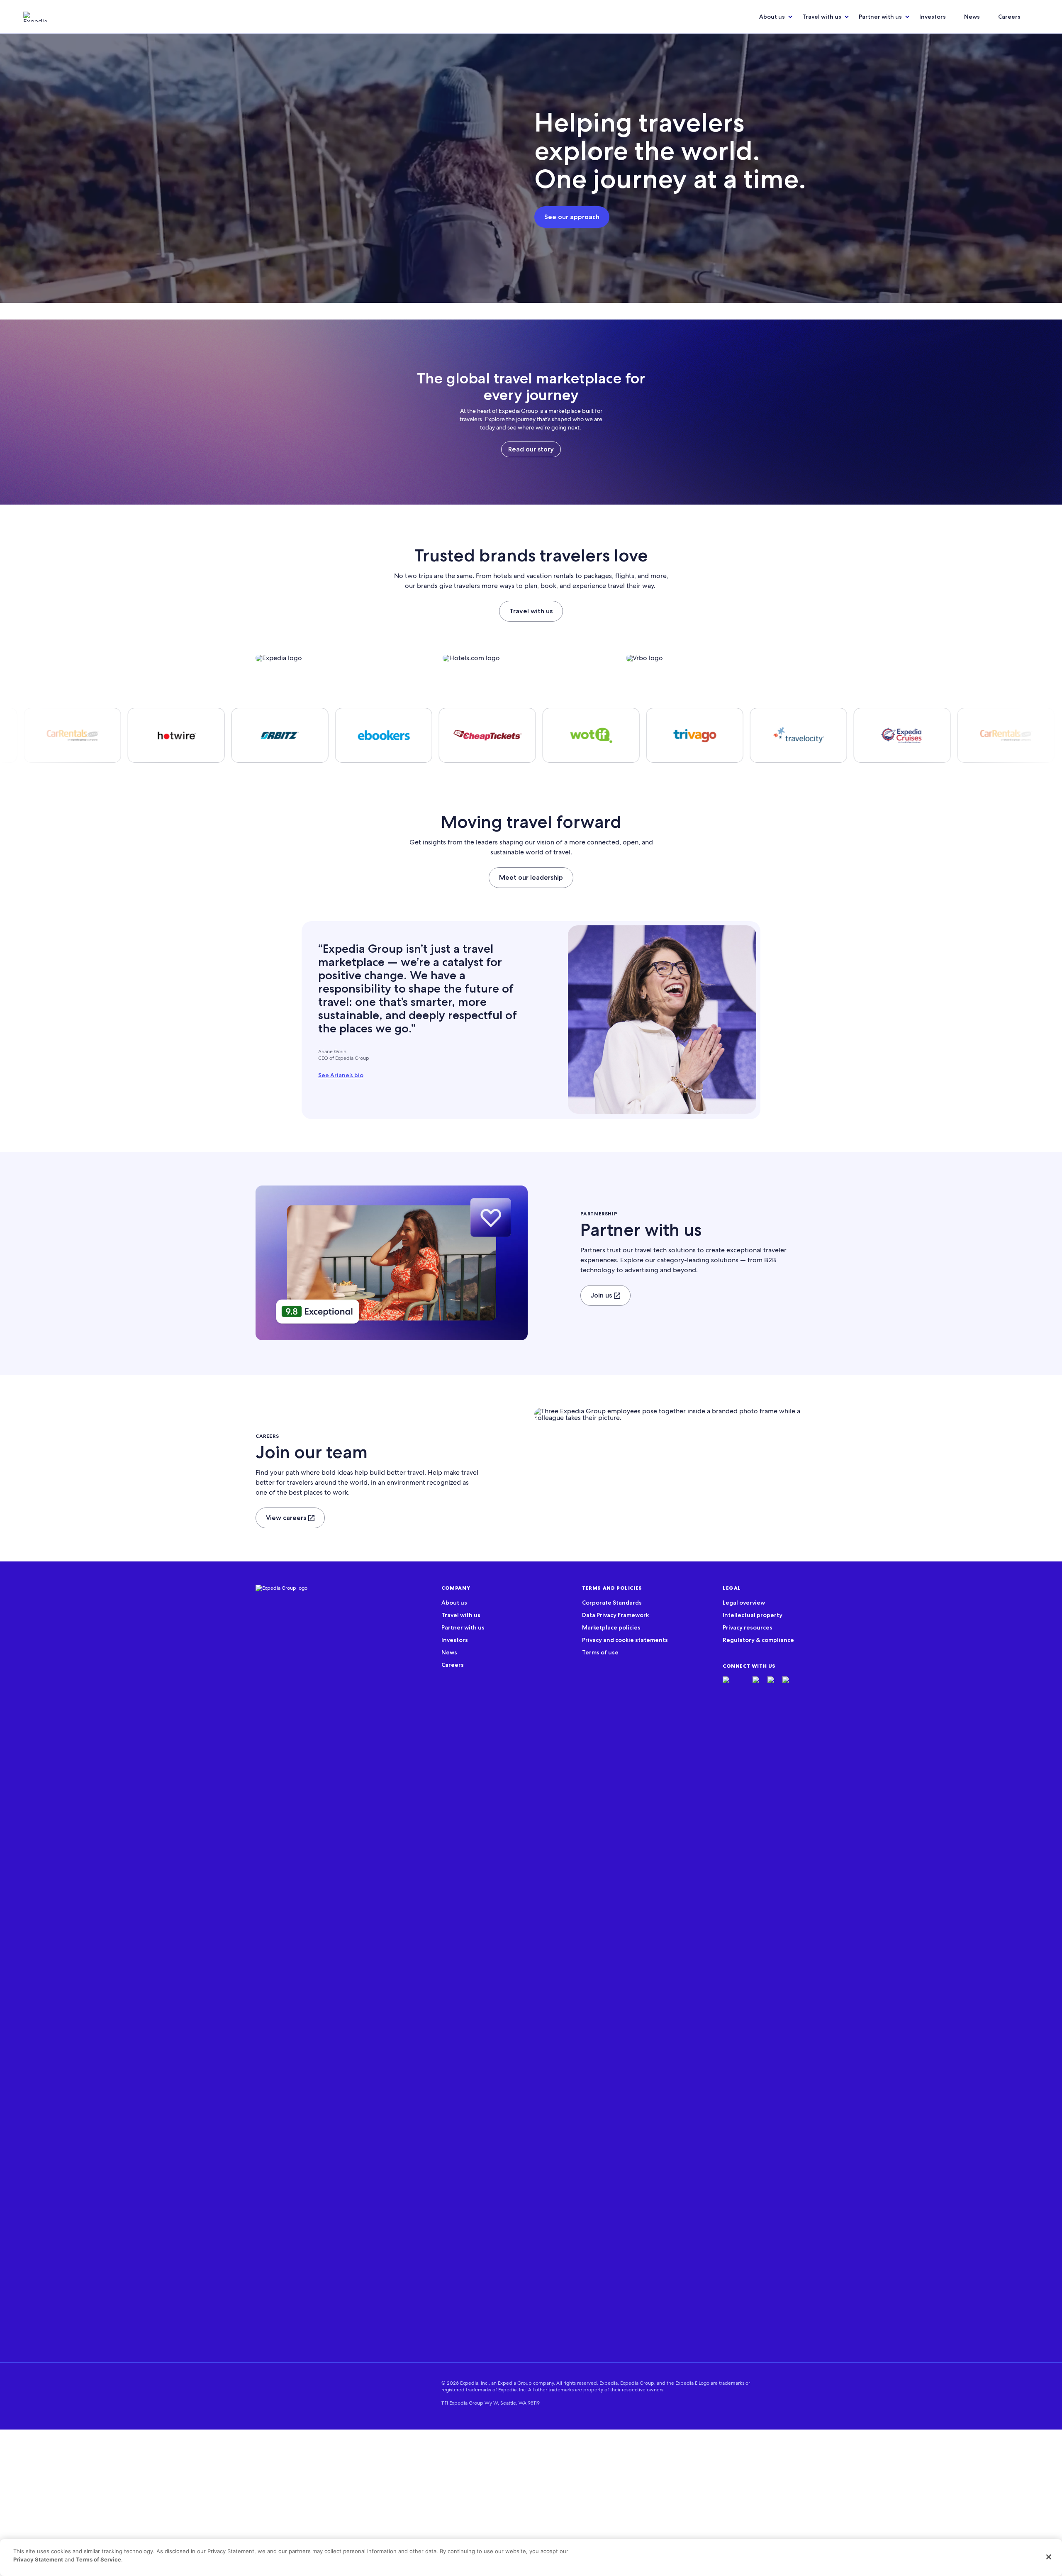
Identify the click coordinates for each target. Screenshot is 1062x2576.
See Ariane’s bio (341, 1075)
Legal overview (744, 1603)
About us (772, 17)
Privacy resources (748, 1627)
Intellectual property (753, 1615)
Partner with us (880, 17)
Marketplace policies (611, 1627)
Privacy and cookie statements (625, 1640)
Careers (1009, 17)
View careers (286, 1518)
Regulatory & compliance (758, 1640)
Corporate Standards (612, 1603)
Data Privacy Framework (615, 1615)
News (972, 17)
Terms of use (600, 1652)
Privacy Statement (38, 2559)
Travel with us (822, 17)
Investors (933, 17)
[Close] (1049, 2557)
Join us (601, 1295)
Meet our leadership (531, 877)
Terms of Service (99, 2559)
